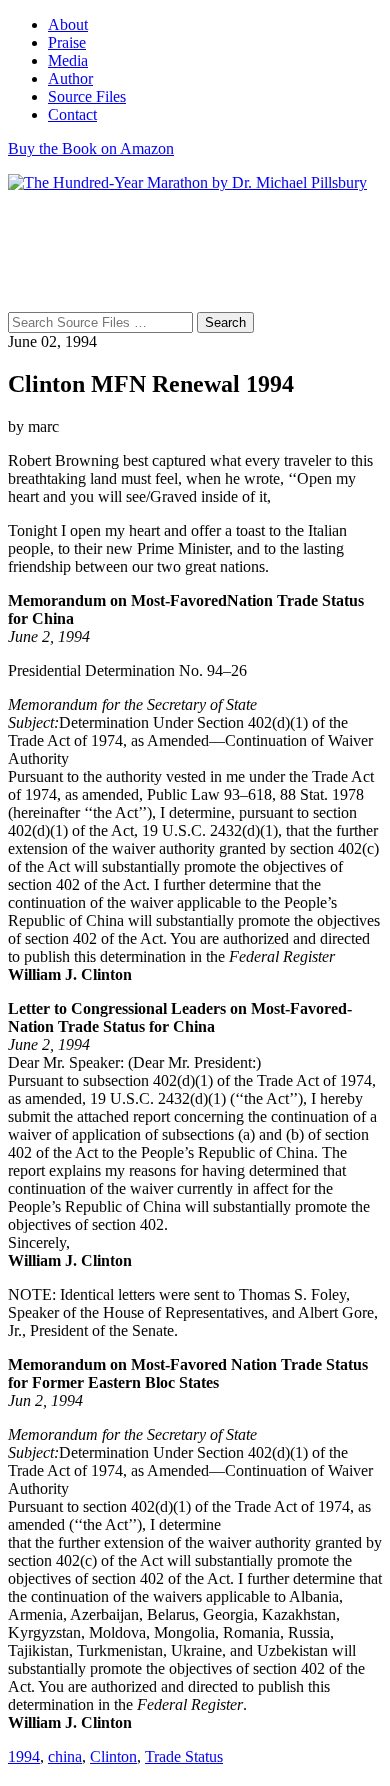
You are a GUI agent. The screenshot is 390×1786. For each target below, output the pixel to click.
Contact (72, 114)
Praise (67, 42)
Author (70, 78)
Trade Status (184, 1756)
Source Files (87, 96)
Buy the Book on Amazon (91, 148)
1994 (24, 1756)
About (68, 24)
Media (68, 60)
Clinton (113, 1756)
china (65, 1756)
